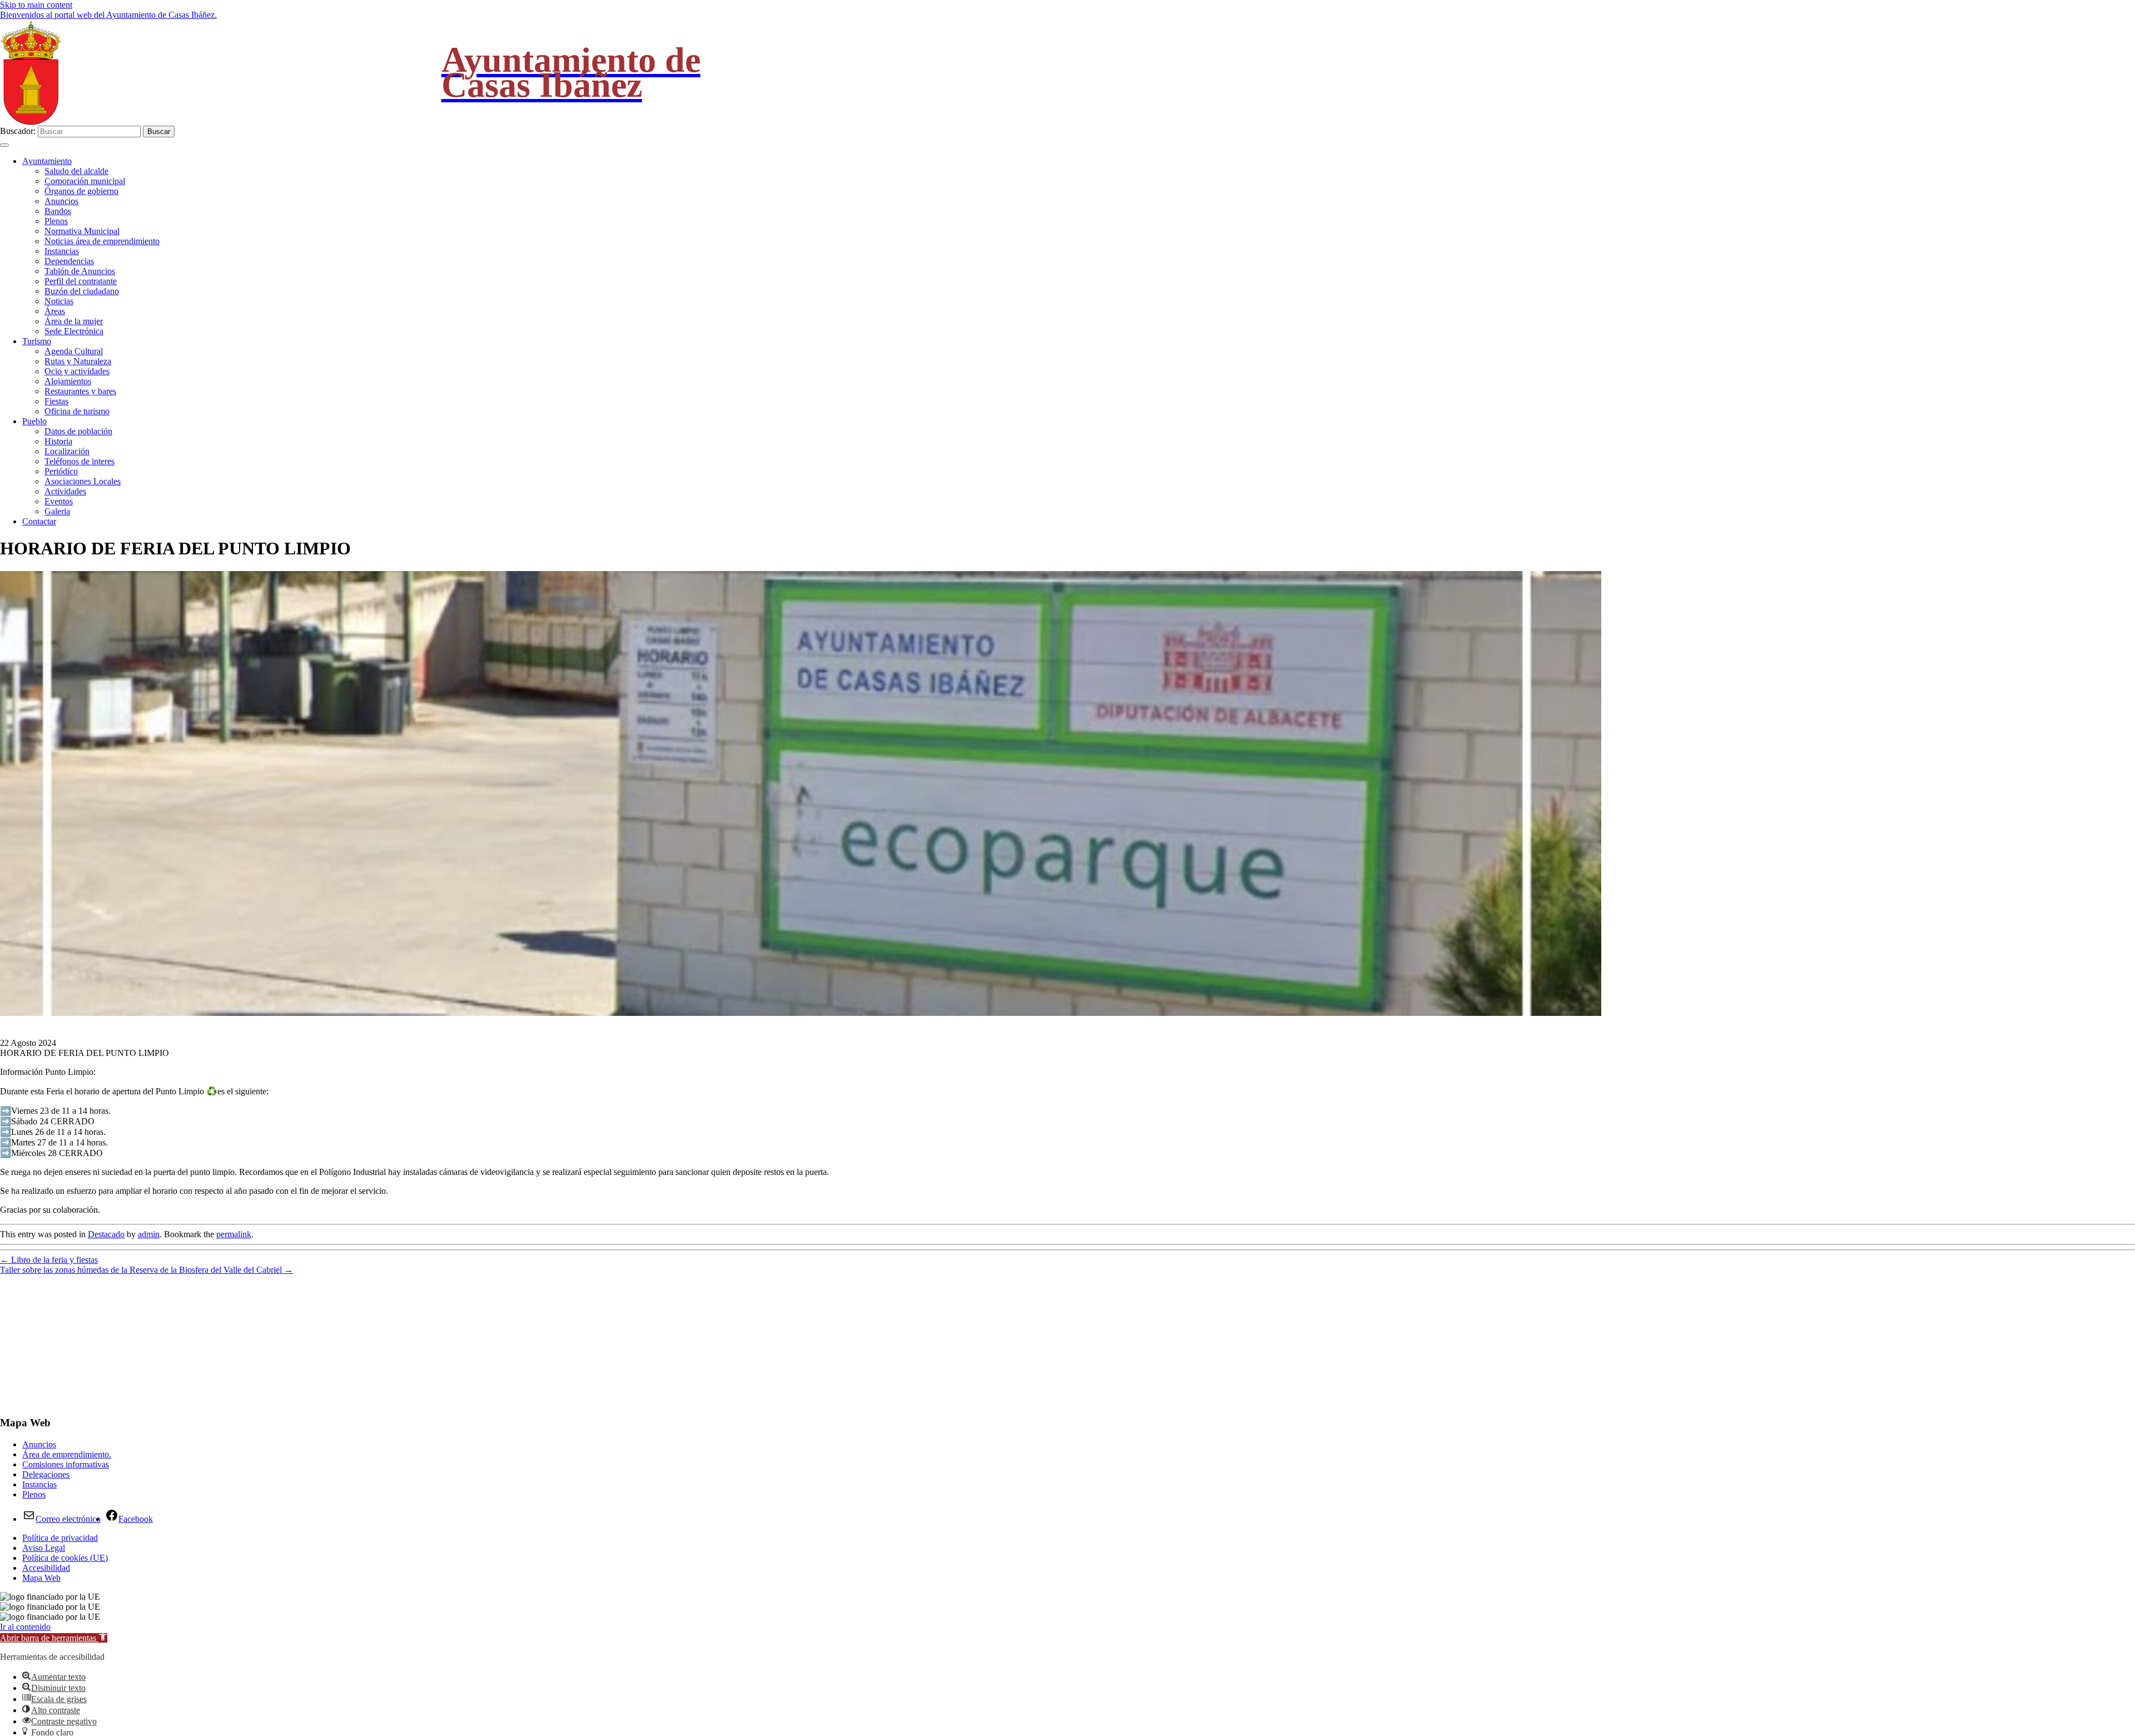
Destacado (106, 1234)
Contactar (39, 521)
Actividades (65, 491)
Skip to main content (36, 5)
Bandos (58, 211)
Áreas (55, 311)
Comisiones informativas (66, 1464)
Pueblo (34, 421)
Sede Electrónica (74, 331)
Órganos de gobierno (81, 191)
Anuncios (61, 201)
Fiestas (56, 401)
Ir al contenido (25, 1627)
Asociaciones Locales (83, 481)
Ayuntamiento (47, 161)
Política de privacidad (60, 1538)
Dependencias (69, 261)
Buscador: (18, 131)
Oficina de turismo (77, 411)
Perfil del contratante (81, 281)
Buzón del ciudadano (82, 291)
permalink (234, 1234)
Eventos (59, 501)
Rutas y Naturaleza (78, 361)
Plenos (56, 221)
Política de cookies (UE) (65, 1558)
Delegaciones (46, 1474)
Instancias (62, 251)
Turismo (37, 341)
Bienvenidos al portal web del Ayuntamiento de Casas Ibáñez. (108, 15)
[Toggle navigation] (4, 145)
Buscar (159, 132)
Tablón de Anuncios (80, 271)
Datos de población (78, 431)
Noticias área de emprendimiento (102, 241)
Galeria (57, 511)
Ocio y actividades (77, 371)
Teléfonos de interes (80, 461)
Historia (58, 441)
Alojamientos (68, 381)
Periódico (61, 471)
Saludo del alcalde (76, 171)
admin (149, 1234)
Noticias (59, 301)
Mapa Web (41, 1578)
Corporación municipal (85, 181)
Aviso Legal (44, 1548)
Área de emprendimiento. (67, 1454)
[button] (54, 1638)
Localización (67, 451)
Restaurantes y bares (80, 391)
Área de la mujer (74, 321)
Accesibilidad (46, 1568)
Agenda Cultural (74, 351)
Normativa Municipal (82, 231)
